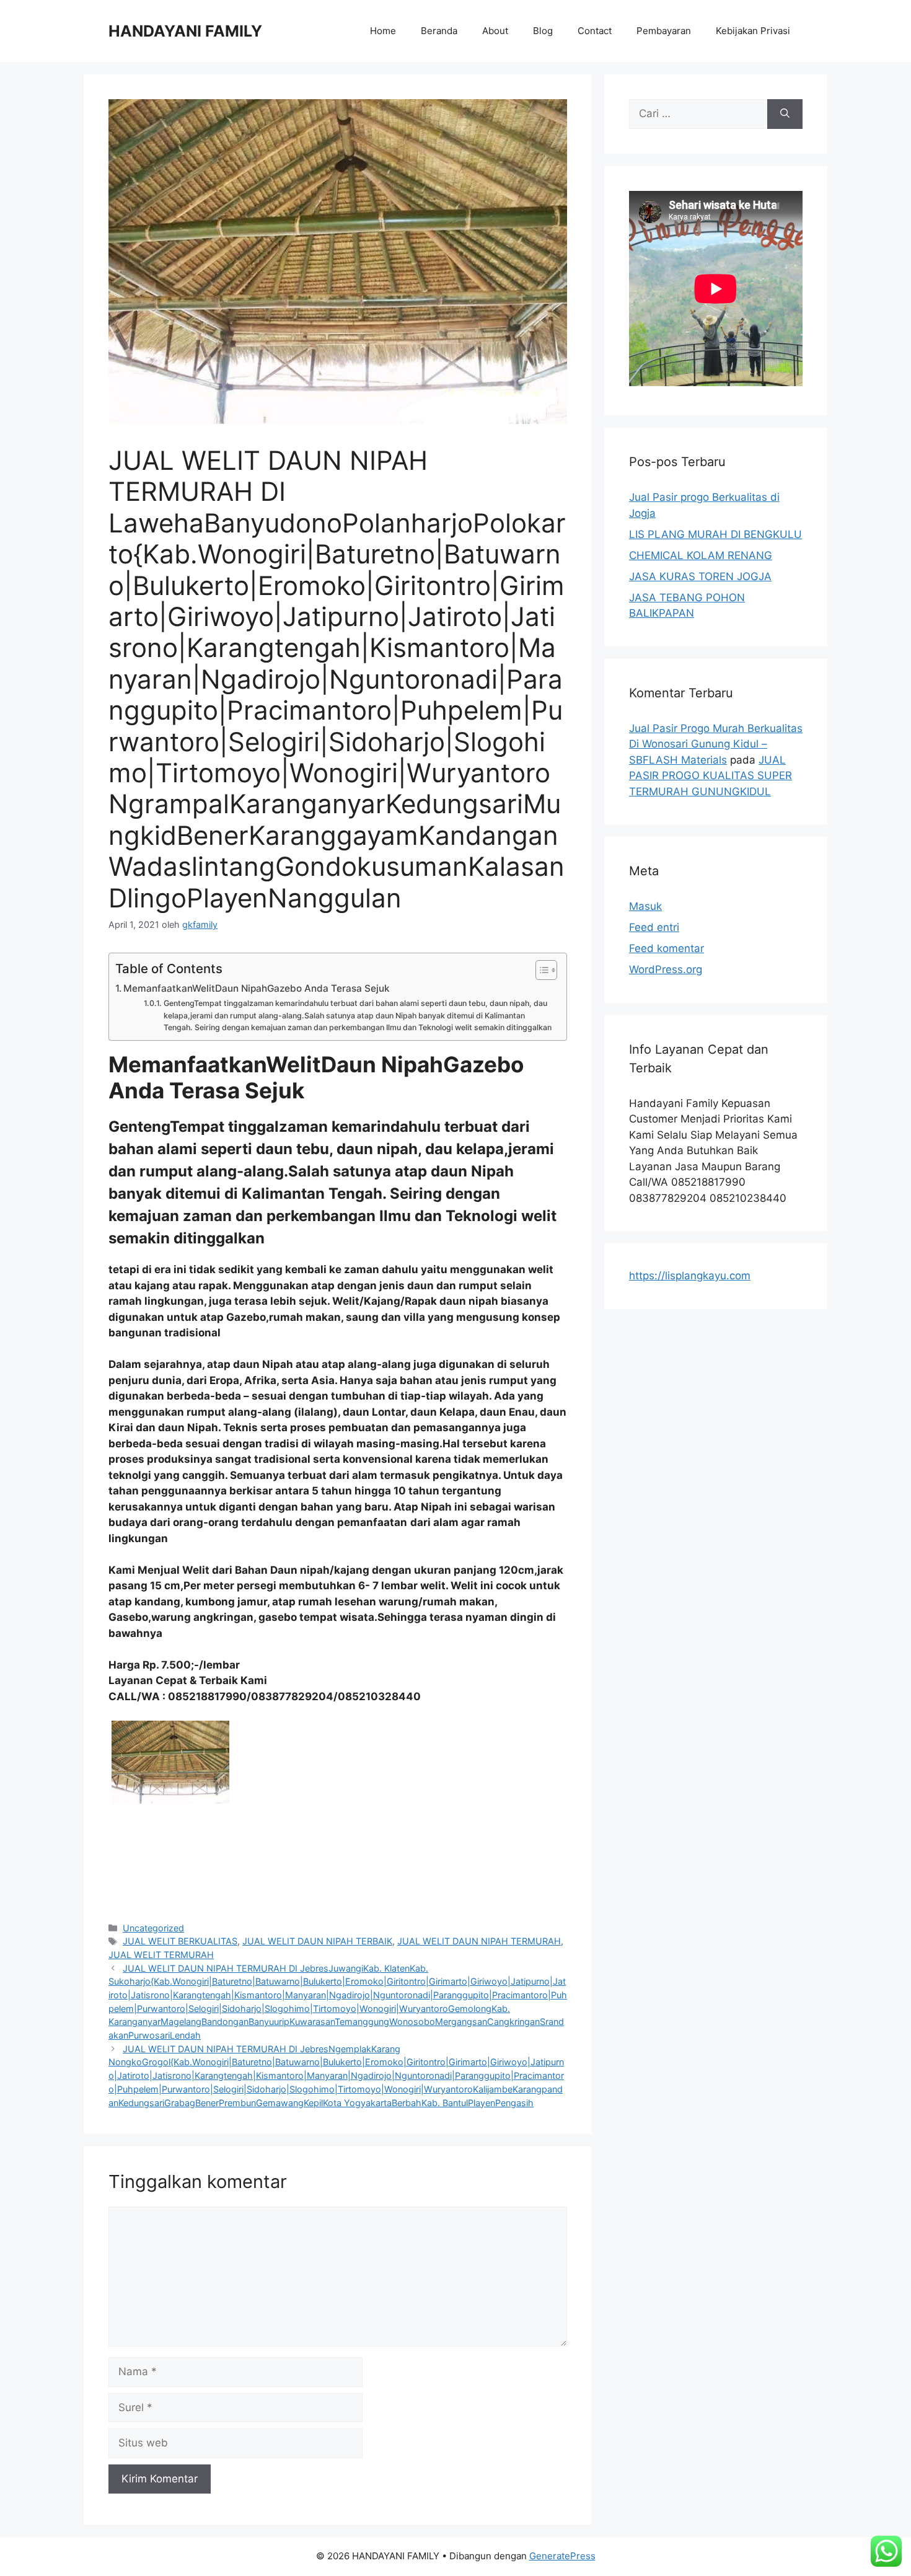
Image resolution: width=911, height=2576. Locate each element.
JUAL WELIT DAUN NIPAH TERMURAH (479, 1941)
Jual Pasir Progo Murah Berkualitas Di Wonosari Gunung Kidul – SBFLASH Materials (716, 744)
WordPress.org (666, 969)
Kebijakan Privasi (753, 31)
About (495, 31)
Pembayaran (664, 31)
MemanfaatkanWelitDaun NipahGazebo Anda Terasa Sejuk (257, 988)
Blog (543, 31)
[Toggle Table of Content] (540, 970)
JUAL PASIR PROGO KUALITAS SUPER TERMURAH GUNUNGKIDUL (711, 776)
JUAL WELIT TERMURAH (161, 1955)
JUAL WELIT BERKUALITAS (180, 1941)
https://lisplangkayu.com (690, 1276)
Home (383, 31)
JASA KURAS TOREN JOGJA (700, 576)
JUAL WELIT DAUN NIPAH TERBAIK (317, 1941)
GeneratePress (562, 2556)
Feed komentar (667, 948)
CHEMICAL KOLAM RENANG (701, 555)
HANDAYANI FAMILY (185, 31)
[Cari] (785, 114)
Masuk (645, 906)
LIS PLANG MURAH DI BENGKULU (715, 534)
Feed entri (654, 927)
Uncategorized (153, 1928)
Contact (595, 31)
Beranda (439, 31)
